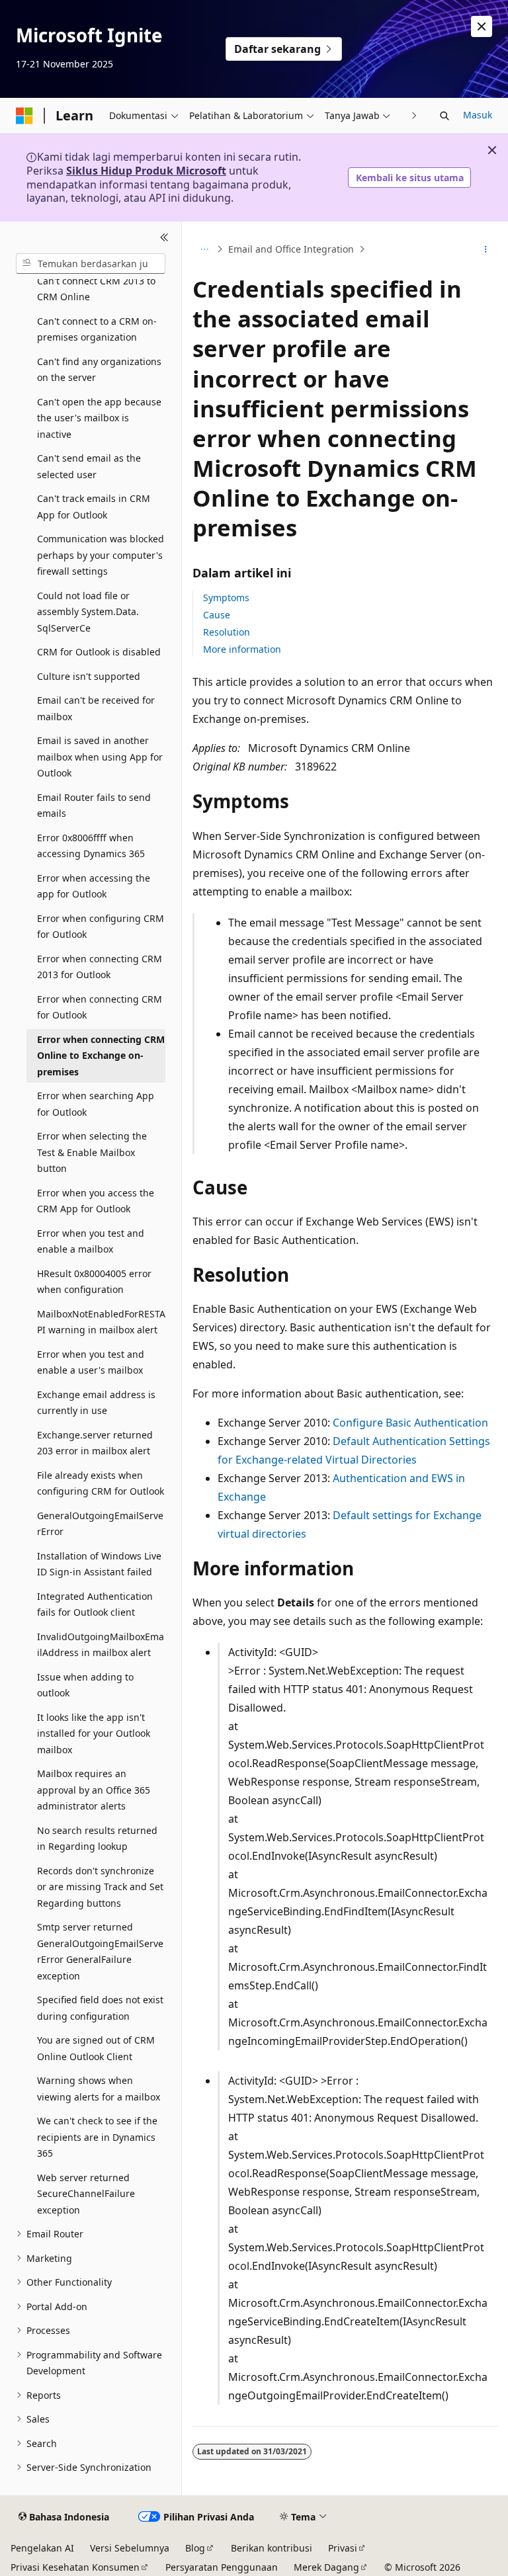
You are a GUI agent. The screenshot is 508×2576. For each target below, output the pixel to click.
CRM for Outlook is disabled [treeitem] (99, 652)
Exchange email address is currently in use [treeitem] (96, 1403)
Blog (195, 2548)
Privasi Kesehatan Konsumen (75, 2567)
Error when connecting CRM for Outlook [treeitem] (100, 1007)
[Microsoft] (24, 116)
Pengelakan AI (42, 2548)
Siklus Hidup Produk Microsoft (146, 171)
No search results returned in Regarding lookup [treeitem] (97, 1839)
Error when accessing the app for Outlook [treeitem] (94, 886)
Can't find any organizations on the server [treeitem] (99, 370)
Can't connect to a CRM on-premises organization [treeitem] (97, 329)
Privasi (343, 2548)
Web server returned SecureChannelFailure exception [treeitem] (86, 2194)
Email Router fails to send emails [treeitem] (94, 806)
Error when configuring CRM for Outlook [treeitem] (101, 927)
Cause (217, 615)
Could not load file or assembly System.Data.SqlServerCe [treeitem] (88, 612)
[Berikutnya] (414, 115)
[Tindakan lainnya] (486, 249)
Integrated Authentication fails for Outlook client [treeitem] (95, 1604)
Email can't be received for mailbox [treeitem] (96, 708)
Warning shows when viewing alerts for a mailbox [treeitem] (99, 2089)
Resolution (227, 632)
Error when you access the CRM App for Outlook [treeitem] (96, 1201)
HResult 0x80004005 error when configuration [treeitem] (94, 1282)
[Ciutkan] (164, 237)
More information (242, 649)
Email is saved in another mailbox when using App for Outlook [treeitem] (100, 757)
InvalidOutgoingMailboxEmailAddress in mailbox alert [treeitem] (101, 1645)
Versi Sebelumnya (130, 2548)
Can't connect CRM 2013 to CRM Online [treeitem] (96, 289)
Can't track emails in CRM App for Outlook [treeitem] (94, 507)
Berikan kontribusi (272, 2548)
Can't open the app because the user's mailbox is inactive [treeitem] (99, 418)
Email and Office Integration (291, 249)
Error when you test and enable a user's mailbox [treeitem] (91, 1362)
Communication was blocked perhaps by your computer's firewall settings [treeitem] (101, 555)
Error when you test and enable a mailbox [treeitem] (91, 1241)
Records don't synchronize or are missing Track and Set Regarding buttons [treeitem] (100, 1887)
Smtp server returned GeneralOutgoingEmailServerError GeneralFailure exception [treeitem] (100, 1951)
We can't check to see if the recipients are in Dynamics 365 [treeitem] (97, 2137)
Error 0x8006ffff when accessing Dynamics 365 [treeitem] (91, 846)
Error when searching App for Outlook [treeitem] (96, 1104)
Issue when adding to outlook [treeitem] (85, 1685)
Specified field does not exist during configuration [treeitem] (100, 2008)
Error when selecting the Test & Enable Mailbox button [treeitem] (92, 1152)
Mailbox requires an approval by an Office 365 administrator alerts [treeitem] (94, 1790)
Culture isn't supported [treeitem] (89, 676)
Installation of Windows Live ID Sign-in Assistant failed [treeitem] (99, 1564)
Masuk (478, 115)
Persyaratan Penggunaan (222, 2567)
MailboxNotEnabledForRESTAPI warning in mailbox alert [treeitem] (101, 1322)
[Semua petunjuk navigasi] (204, 249)
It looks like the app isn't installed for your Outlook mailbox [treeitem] (94, 1733)
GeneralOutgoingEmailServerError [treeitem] (100, 1524)
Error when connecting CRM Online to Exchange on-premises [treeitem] (101, 1056)
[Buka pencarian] (444, 116)
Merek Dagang (326, 2567)
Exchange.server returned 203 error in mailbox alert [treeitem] (95, 1443)
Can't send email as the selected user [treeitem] (89, 466)
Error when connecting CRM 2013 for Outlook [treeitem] (100, 967)
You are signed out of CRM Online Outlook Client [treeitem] (96, 2048)
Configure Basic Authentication (410, 1423)
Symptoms (226, 598)
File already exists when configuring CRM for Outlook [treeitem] (101, 1483)
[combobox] (91, 264)
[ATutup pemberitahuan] (482, 26)
